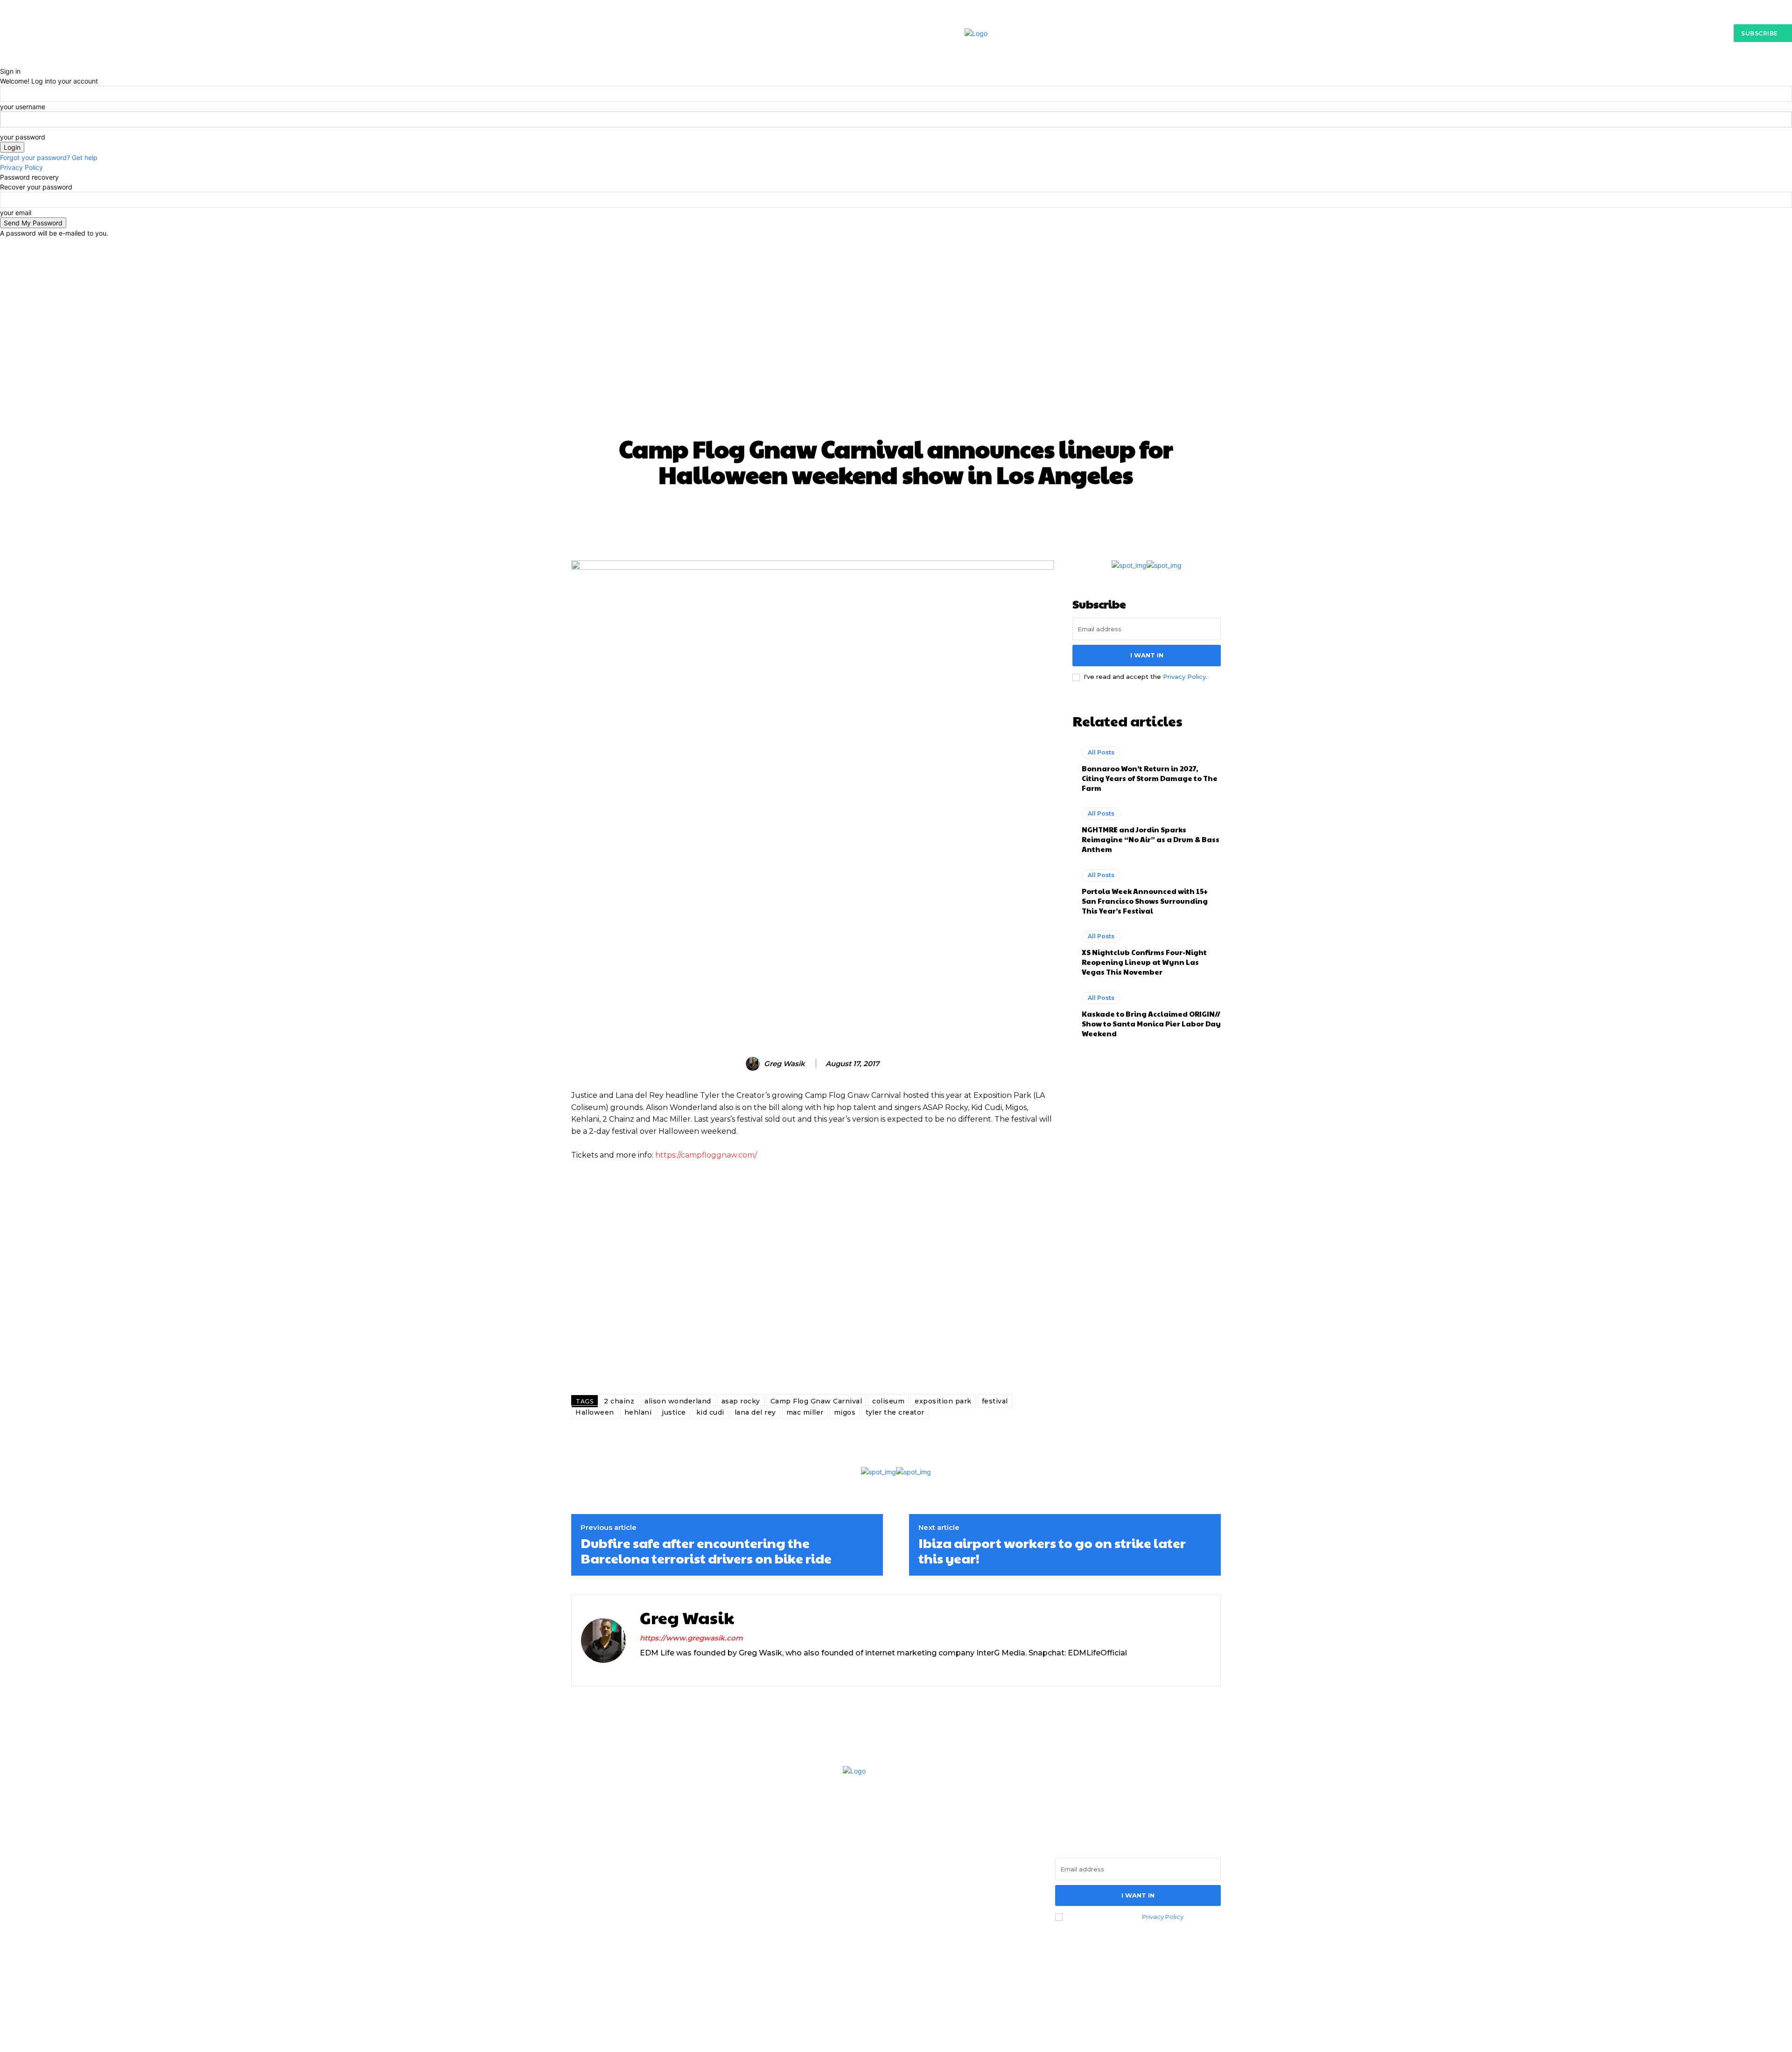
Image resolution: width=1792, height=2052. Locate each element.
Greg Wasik (784, 1064)
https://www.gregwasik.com (691, 1638)
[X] (692, 1669)
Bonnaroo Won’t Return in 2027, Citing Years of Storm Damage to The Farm (1150, 778)
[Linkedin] (660, 1669)
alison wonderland (678, 1401)
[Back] (3, 61)
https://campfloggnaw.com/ (706, 1155)
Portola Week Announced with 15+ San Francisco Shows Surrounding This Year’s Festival (1145, 901)
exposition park (943, 1401)
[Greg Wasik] (754, 1064)
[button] (1609, 33)
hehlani (638, 1412)
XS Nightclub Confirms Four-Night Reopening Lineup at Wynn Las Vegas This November (1144, 962)
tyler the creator (895, 1412)
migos (845, 1412)
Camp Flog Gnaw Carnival (816, 1401)
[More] (1076, 515)
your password (23, 137)
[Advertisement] (896, 308)
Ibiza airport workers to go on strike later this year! (1052, 1551)
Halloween (595, 1412)
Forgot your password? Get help (49, 157)
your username (23, 107)
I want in (1147, 655)
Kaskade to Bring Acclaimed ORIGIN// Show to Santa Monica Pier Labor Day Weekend (1151, 1023)
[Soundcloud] (676, 1669)
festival (995, 1401)
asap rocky (741, 1401)
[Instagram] (643, 1669)
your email (16, 213)
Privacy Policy (21, 167)
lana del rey (755, 1412)
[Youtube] (658, 1918)
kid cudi (710, 1412)
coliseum (888, 1401)
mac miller (805, 1412)
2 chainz (619, 1401)
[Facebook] (581, 1918)
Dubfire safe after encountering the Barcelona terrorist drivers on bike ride (706, 1551)
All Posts (844, 417)
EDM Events (906, 417)
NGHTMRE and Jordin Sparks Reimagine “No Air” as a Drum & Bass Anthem (1151, 839)
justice (674, 1412)
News (957, 417)
